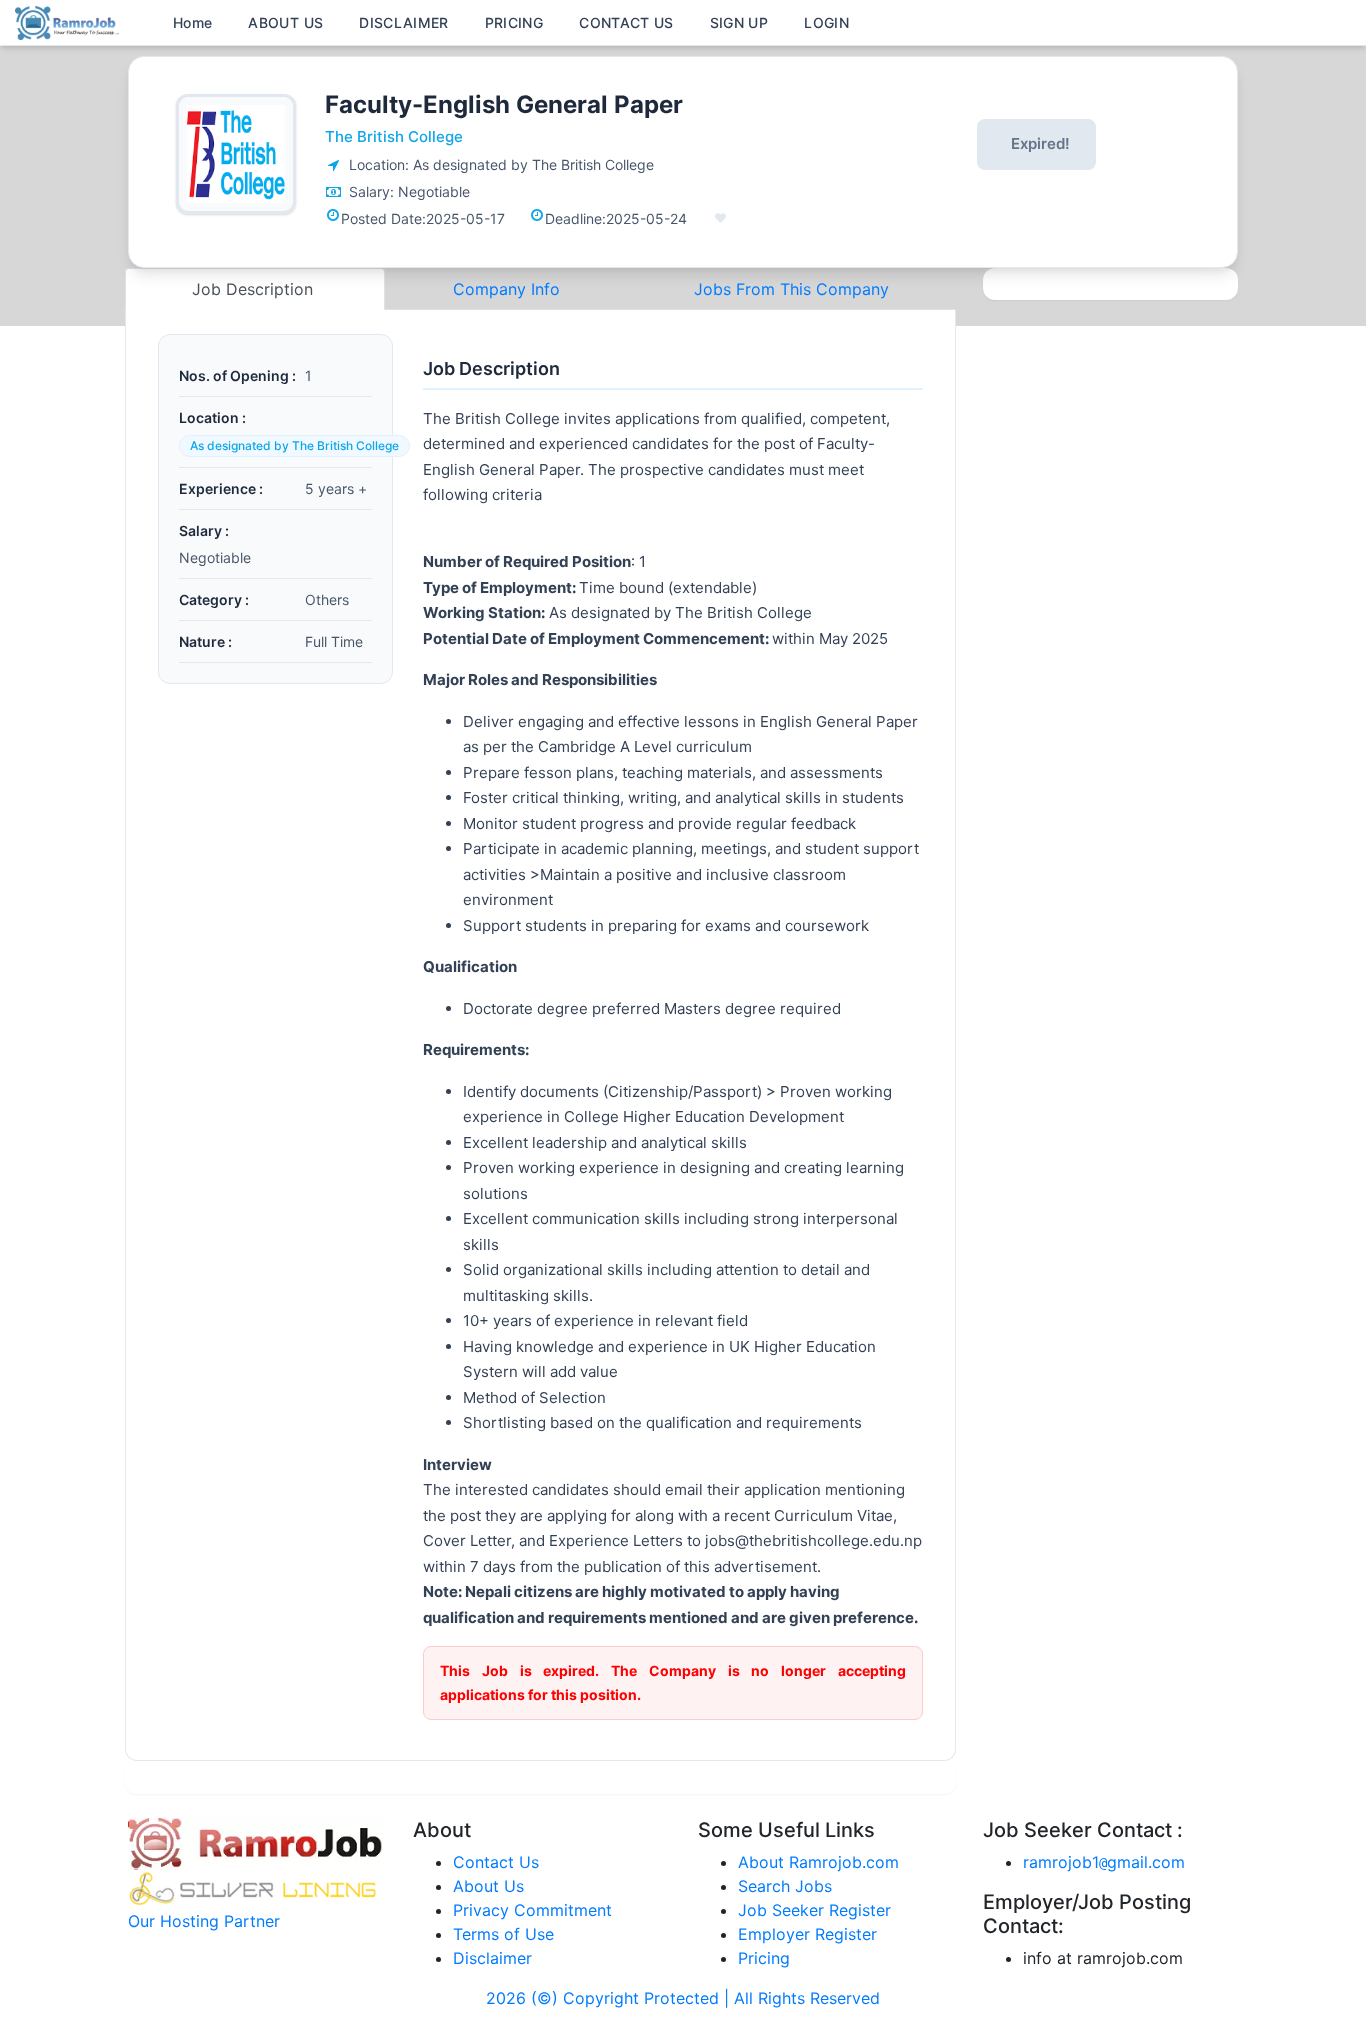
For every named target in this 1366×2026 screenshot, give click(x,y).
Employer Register (807, 1934)
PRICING (514, 22)
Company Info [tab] (506, 289)
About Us (488, 1886)
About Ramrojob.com (818, 1862)
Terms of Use (503, 1934)
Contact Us (496, 1862)
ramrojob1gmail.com (1104, 1862)
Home (192, 22)
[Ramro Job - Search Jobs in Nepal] (70, 21)
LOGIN (826, 22)
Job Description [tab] (255, 289)
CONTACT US (626, 22)
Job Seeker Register (814, 1910)
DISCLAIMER (404, 22)
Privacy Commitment (532, 1910)
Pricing (764, 1958)
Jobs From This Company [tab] (791, 289)
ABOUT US (285, 22)
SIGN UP (739, 22)
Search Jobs (785, 1886)
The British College (394, 136)
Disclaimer (492, 1958)
